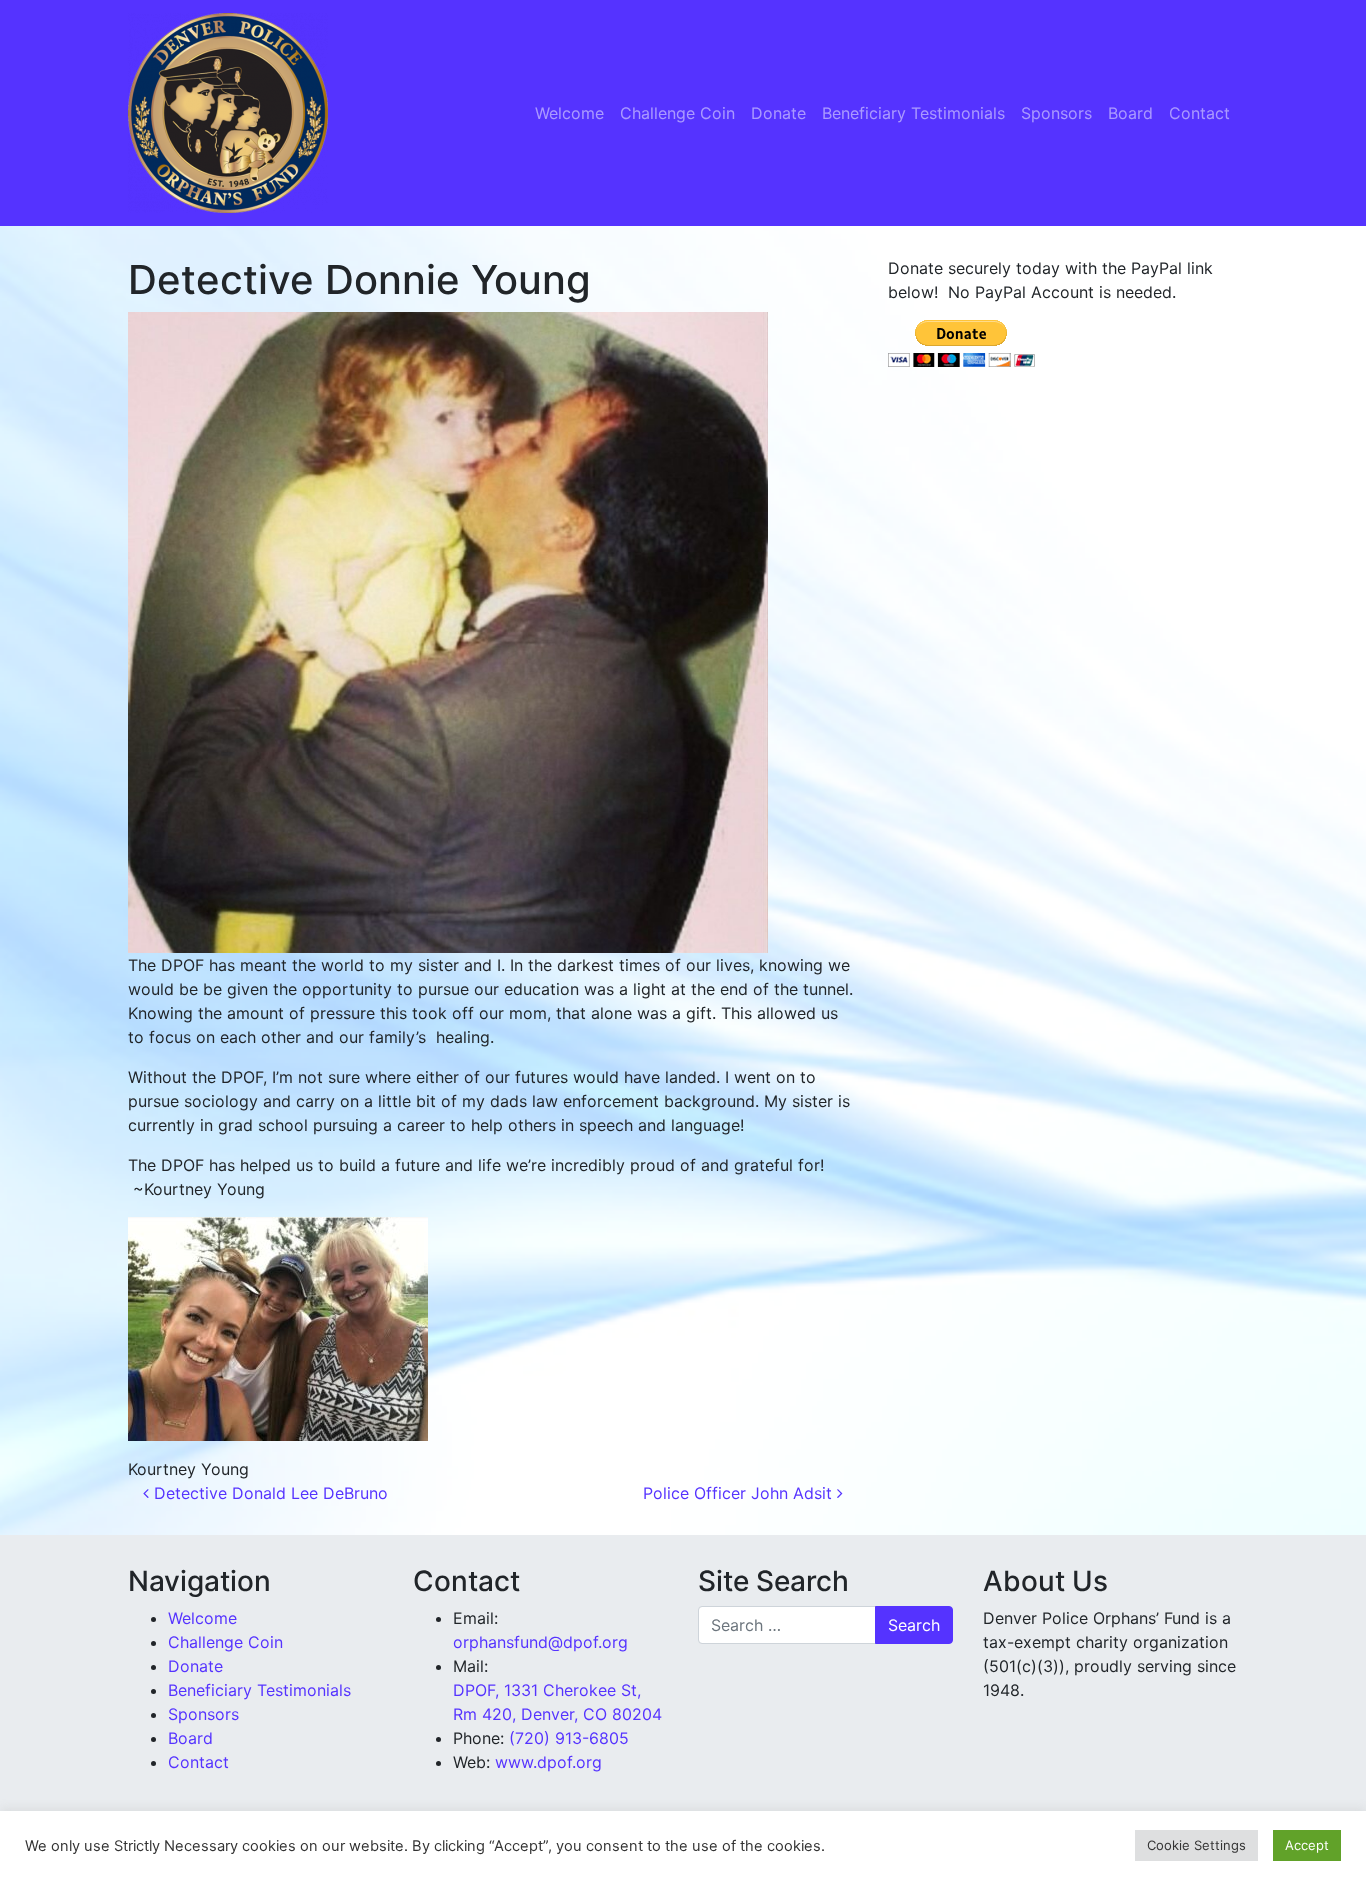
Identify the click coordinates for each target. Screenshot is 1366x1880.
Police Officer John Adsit (740, 1493)
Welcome (569, 113)
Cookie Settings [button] (1196, 1845)
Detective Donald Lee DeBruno (268, 1493)
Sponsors (1056, 113)
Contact (1199, 113)
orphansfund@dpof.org (540, 1642)
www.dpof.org (548, 1762)
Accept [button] (1307, 1845)
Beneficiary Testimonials (913, 113)
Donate (778, 113)
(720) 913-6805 (569, 1738)
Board (1130, 113)
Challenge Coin (677, 113)
